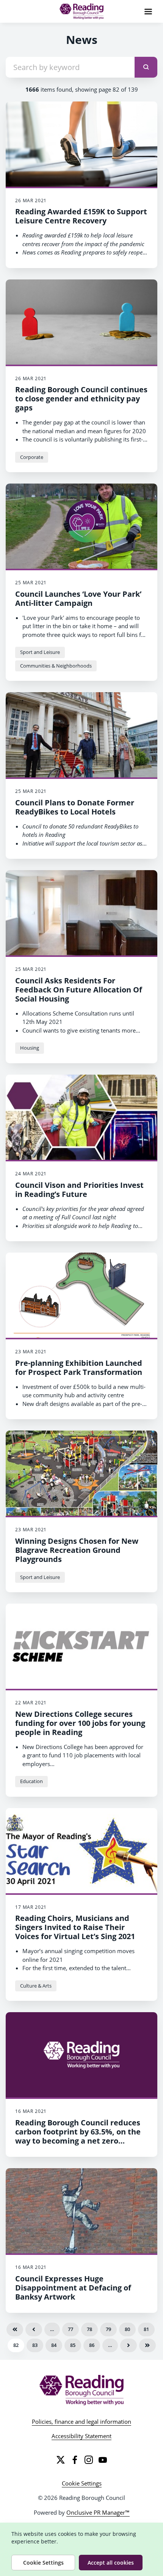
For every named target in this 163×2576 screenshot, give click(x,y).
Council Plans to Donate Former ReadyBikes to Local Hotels (75, 807)
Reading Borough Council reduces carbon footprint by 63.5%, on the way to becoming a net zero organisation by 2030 (78, 2136)
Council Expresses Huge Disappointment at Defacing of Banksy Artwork (73, 2288)
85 (73, 2345)
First (15, 2329)
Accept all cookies (111, 2563)
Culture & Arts (36, 1986)
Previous (34, 2329)
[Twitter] (61, 2460)
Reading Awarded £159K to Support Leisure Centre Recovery (81, 216)
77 (71, 2329)
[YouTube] (103, 2460)
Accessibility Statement (81, 2436)
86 (92, 2345)
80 (127, 2329)
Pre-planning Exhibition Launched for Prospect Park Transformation (79, 1368)
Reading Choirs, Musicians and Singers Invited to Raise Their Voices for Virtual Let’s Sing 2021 (75, 1927)
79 (108, 2329)
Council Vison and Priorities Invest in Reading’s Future (79, 1190)
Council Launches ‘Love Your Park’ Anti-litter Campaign (78, 598)
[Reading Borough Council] (82, 2390)
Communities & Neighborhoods (56, 666)
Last (147, 2345)
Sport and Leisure (40, 652)
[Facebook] (75, 2460)
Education (31, 1781)
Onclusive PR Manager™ (98, 2512)
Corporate (32, 457)
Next (129, 2345)
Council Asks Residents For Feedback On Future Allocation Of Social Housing (79, 990)
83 (35, 2345)
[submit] (146, 67)
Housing (30, 1048)
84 (54, 2345)
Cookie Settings (82, 2483)
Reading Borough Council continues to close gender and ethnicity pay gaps (81, 399)
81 (146, 2329)
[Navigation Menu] (148, 11)
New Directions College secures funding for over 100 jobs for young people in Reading (80, 1723)
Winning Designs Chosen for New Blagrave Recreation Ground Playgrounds (77, 1550)
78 (89, 2329)
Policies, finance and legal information (81, 2422)
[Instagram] (89, 2460)
